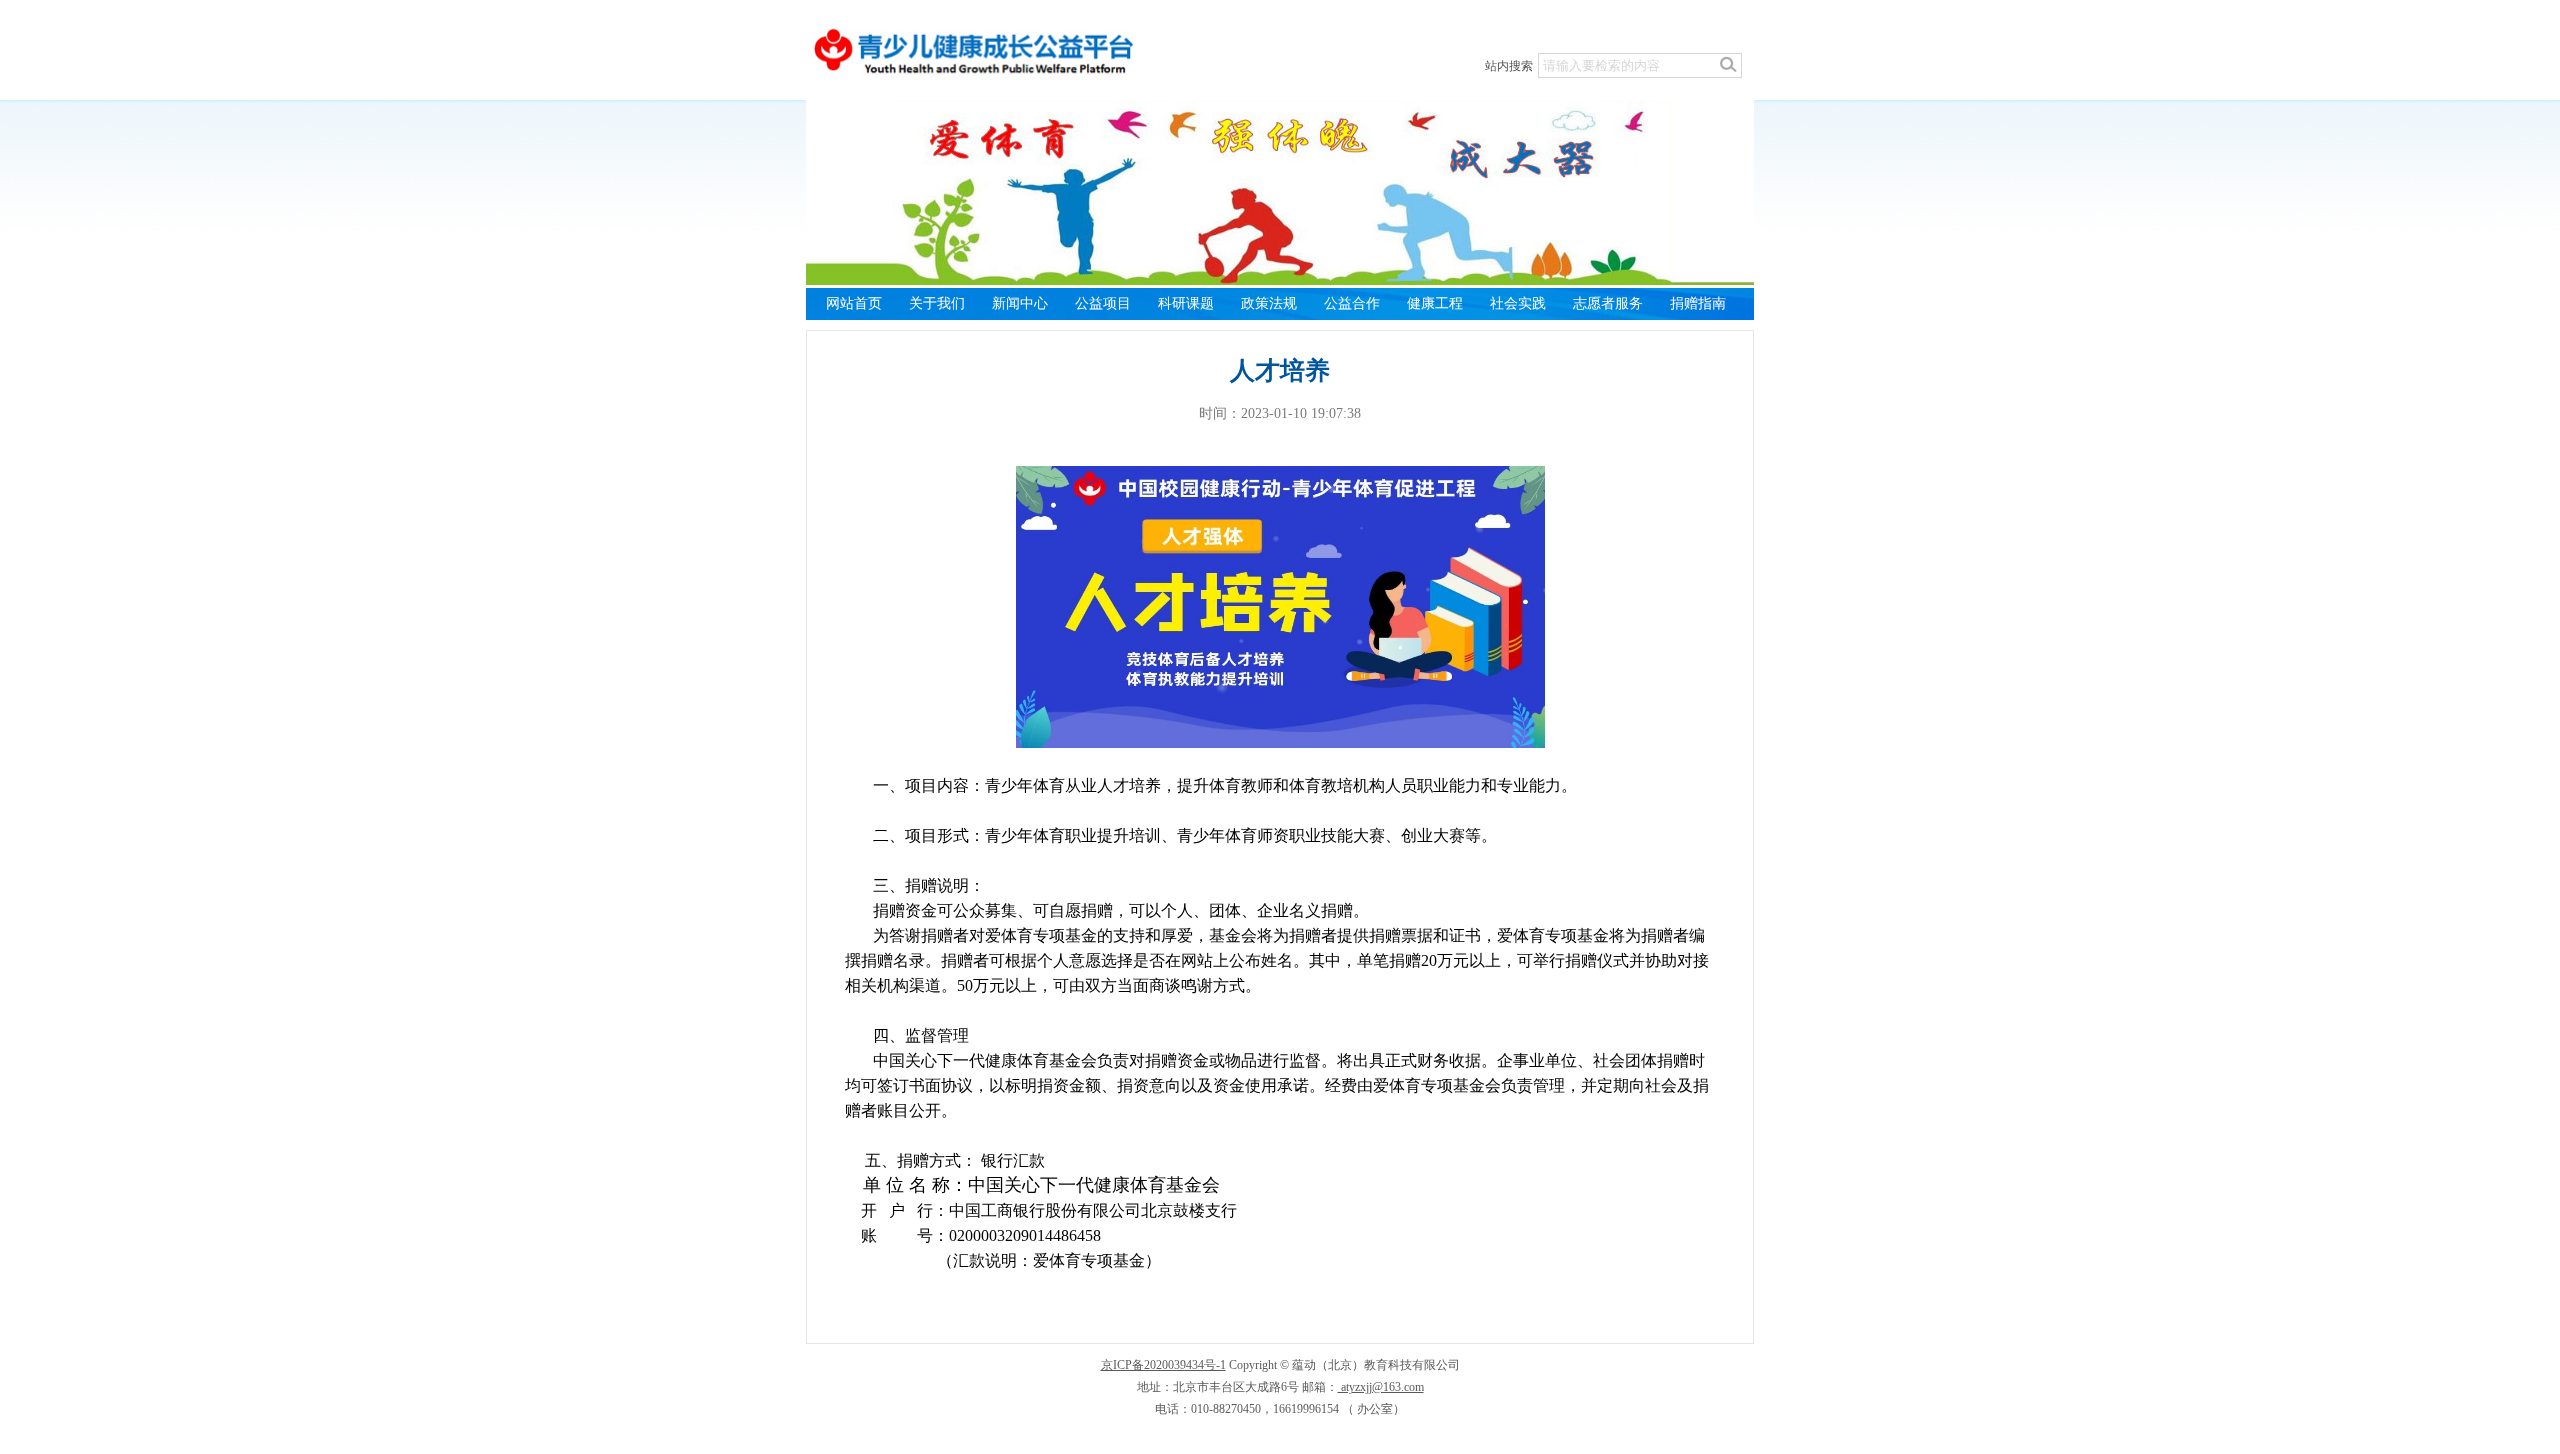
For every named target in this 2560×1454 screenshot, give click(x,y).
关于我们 (937, 303)
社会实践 (1518, 303)
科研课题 (1186, 303)
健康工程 (1435, 303)
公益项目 (1103, 303)
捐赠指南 (1698, 303)
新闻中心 (1020, 303)
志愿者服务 (1608, 303)
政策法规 (1269, 303)
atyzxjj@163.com (1381, 1387)
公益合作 (1352, 303)
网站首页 (854, 303)
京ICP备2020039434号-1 (1163, 1365)
